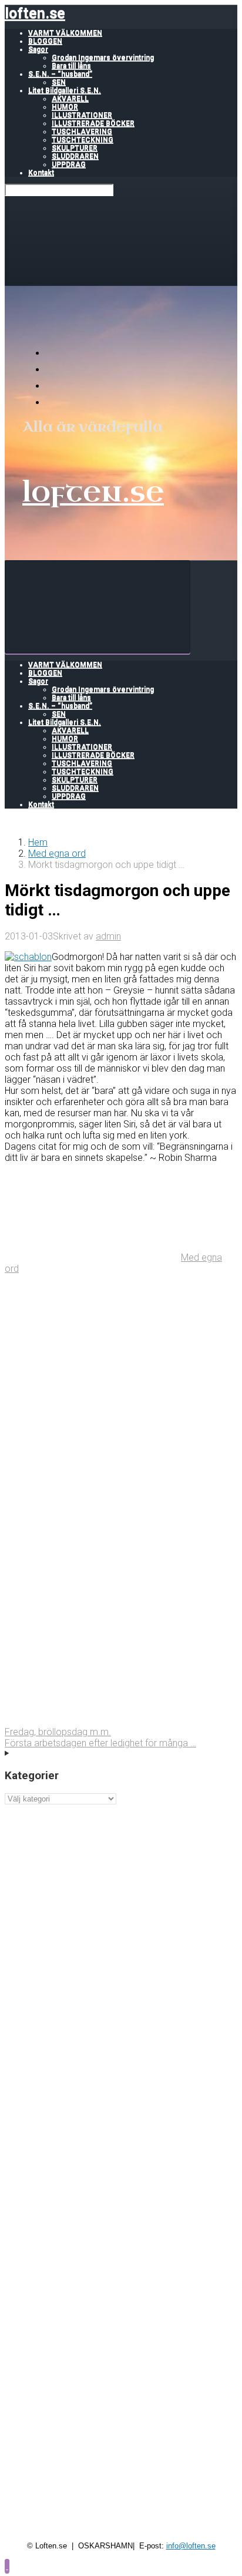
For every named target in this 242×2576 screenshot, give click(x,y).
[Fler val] (93, 1721)
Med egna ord (57, 853)
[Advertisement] (121, 1925)
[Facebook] (53, 370)
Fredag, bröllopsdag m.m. (58, 1732)
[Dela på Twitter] (93, 1359)
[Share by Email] (93, 1630)
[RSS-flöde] (53, 353)
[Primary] (98, 607)
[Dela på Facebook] (93, 1449)
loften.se (35, 13)
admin (108, 936)
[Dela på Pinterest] (93, 1540)
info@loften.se (191, 2546)
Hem (38, 842)
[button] (7, 2566)
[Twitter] (53, 386)
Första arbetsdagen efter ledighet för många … (100, 1743)
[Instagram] (53, 403)
